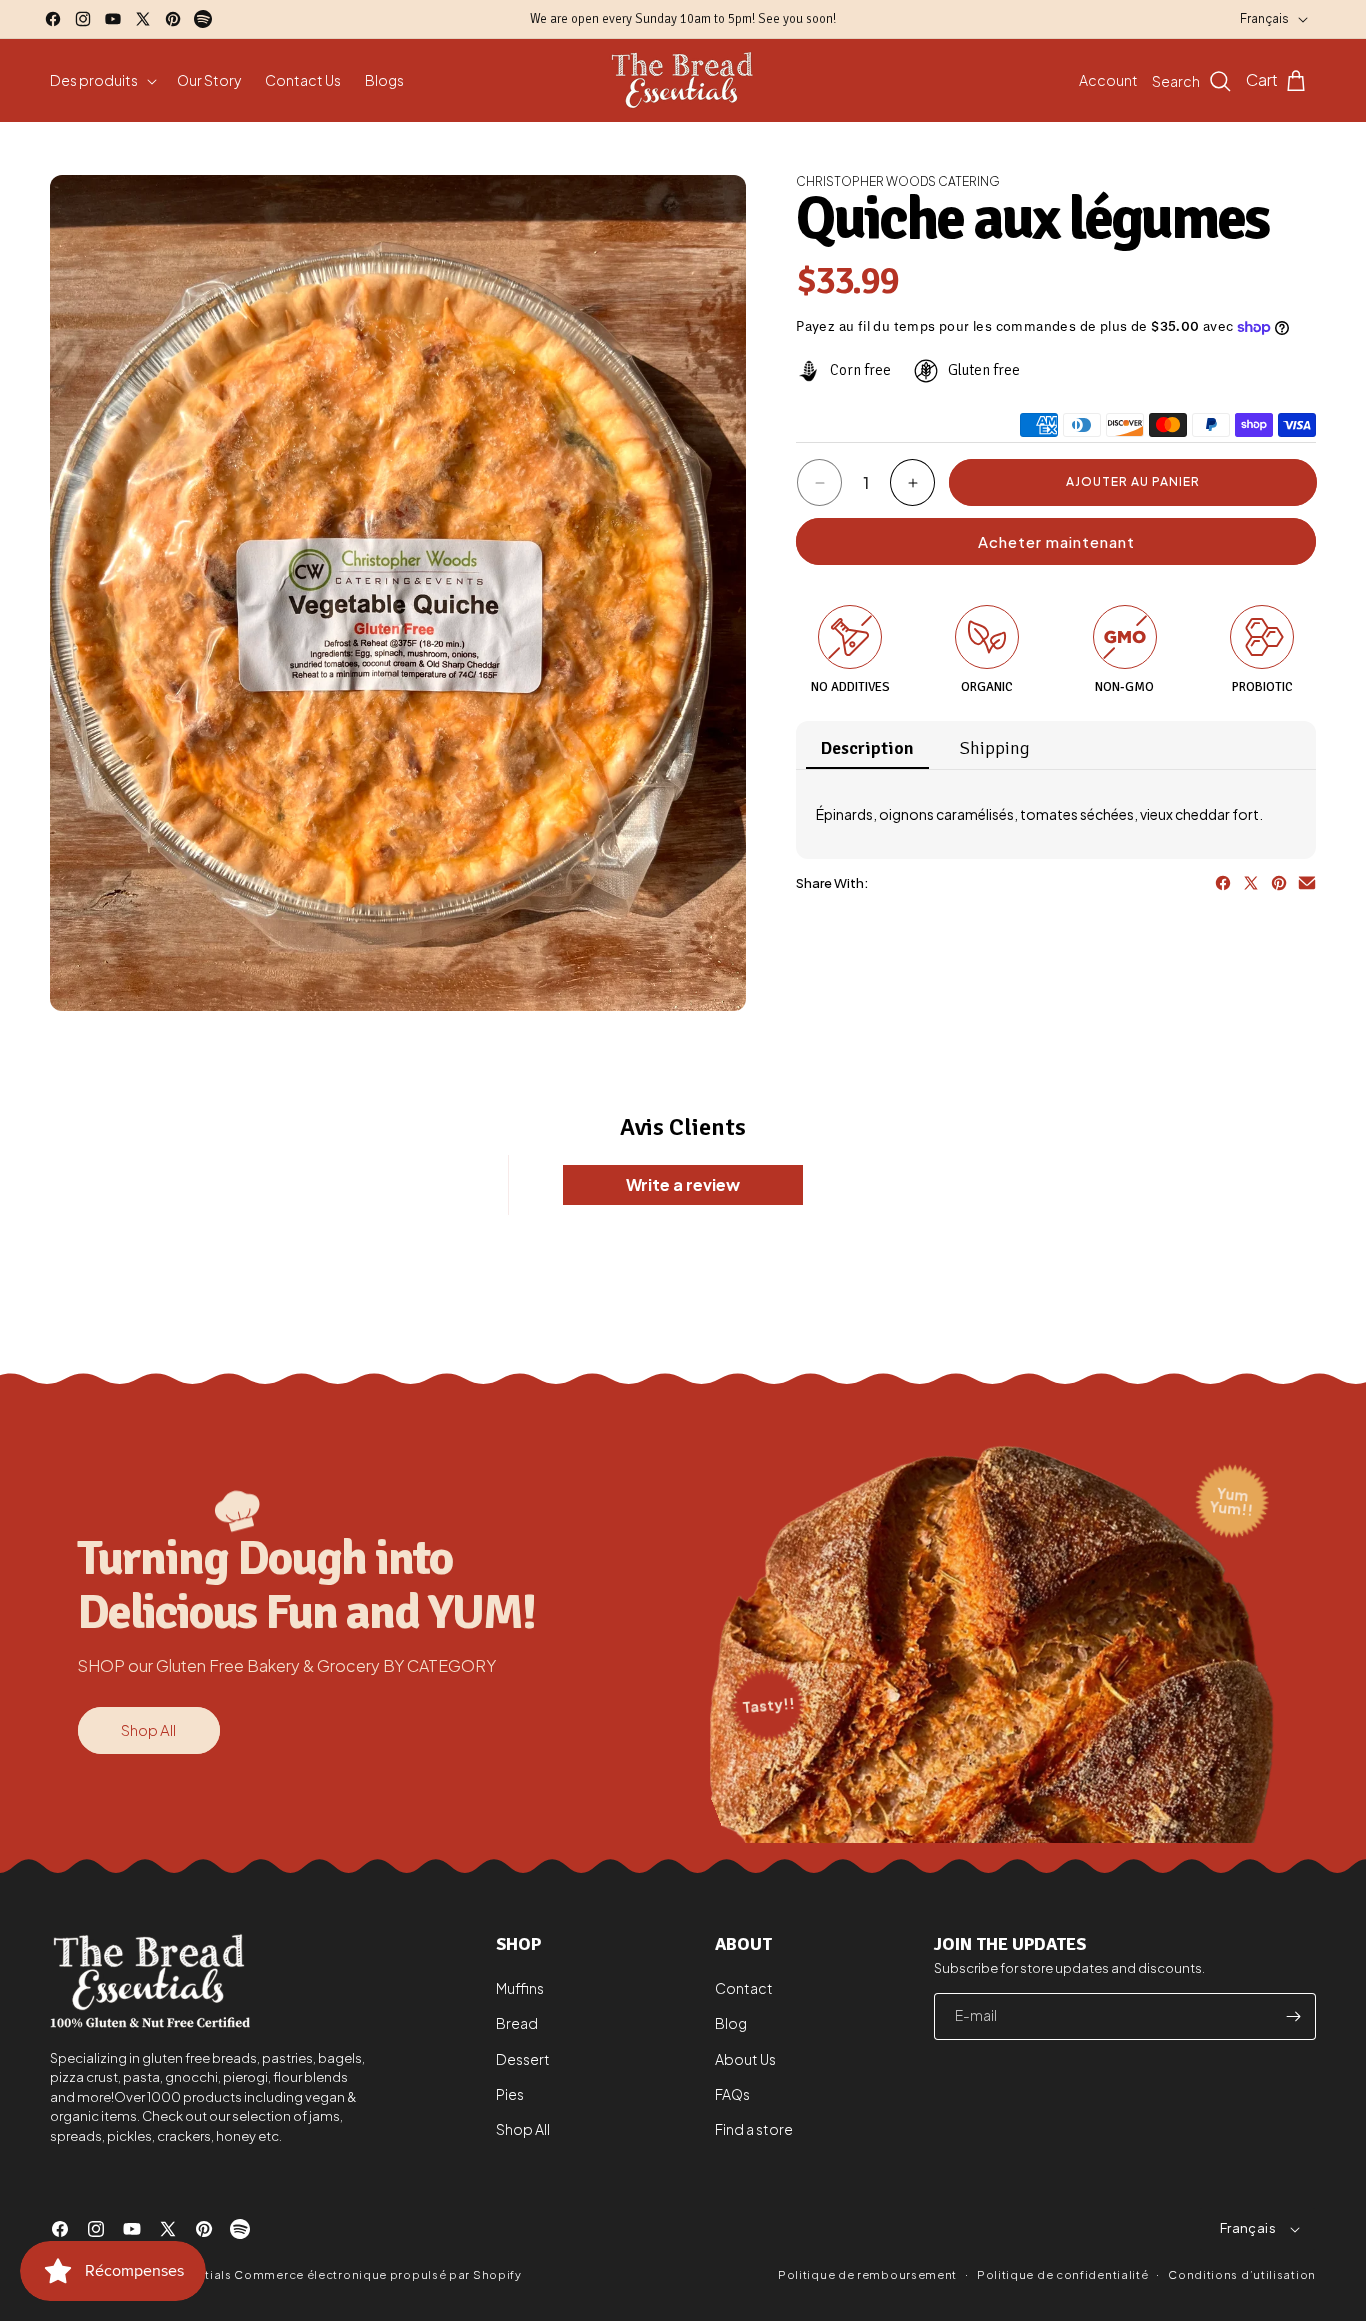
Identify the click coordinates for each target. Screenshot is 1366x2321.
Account (1108, 80)
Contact (744, 1989)
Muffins (520, 1989)
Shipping (995, 748)
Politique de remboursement (867, 2274)
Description (867, 748)
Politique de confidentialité (1063, 2273)
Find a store (754, 2129)
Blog (731, 2024)
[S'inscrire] (1293, 2016)
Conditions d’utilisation (1242, 2273)
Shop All (148, 1729)
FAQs (732, 2094)
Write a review (683, 1184)
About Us (745, 2059)
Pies (510, 2094)
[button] (101, 80)
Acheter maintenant (1056, 541)
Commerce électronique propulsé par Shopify (377, 2274)
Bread (517, 2024)
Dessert (523, 2059)
